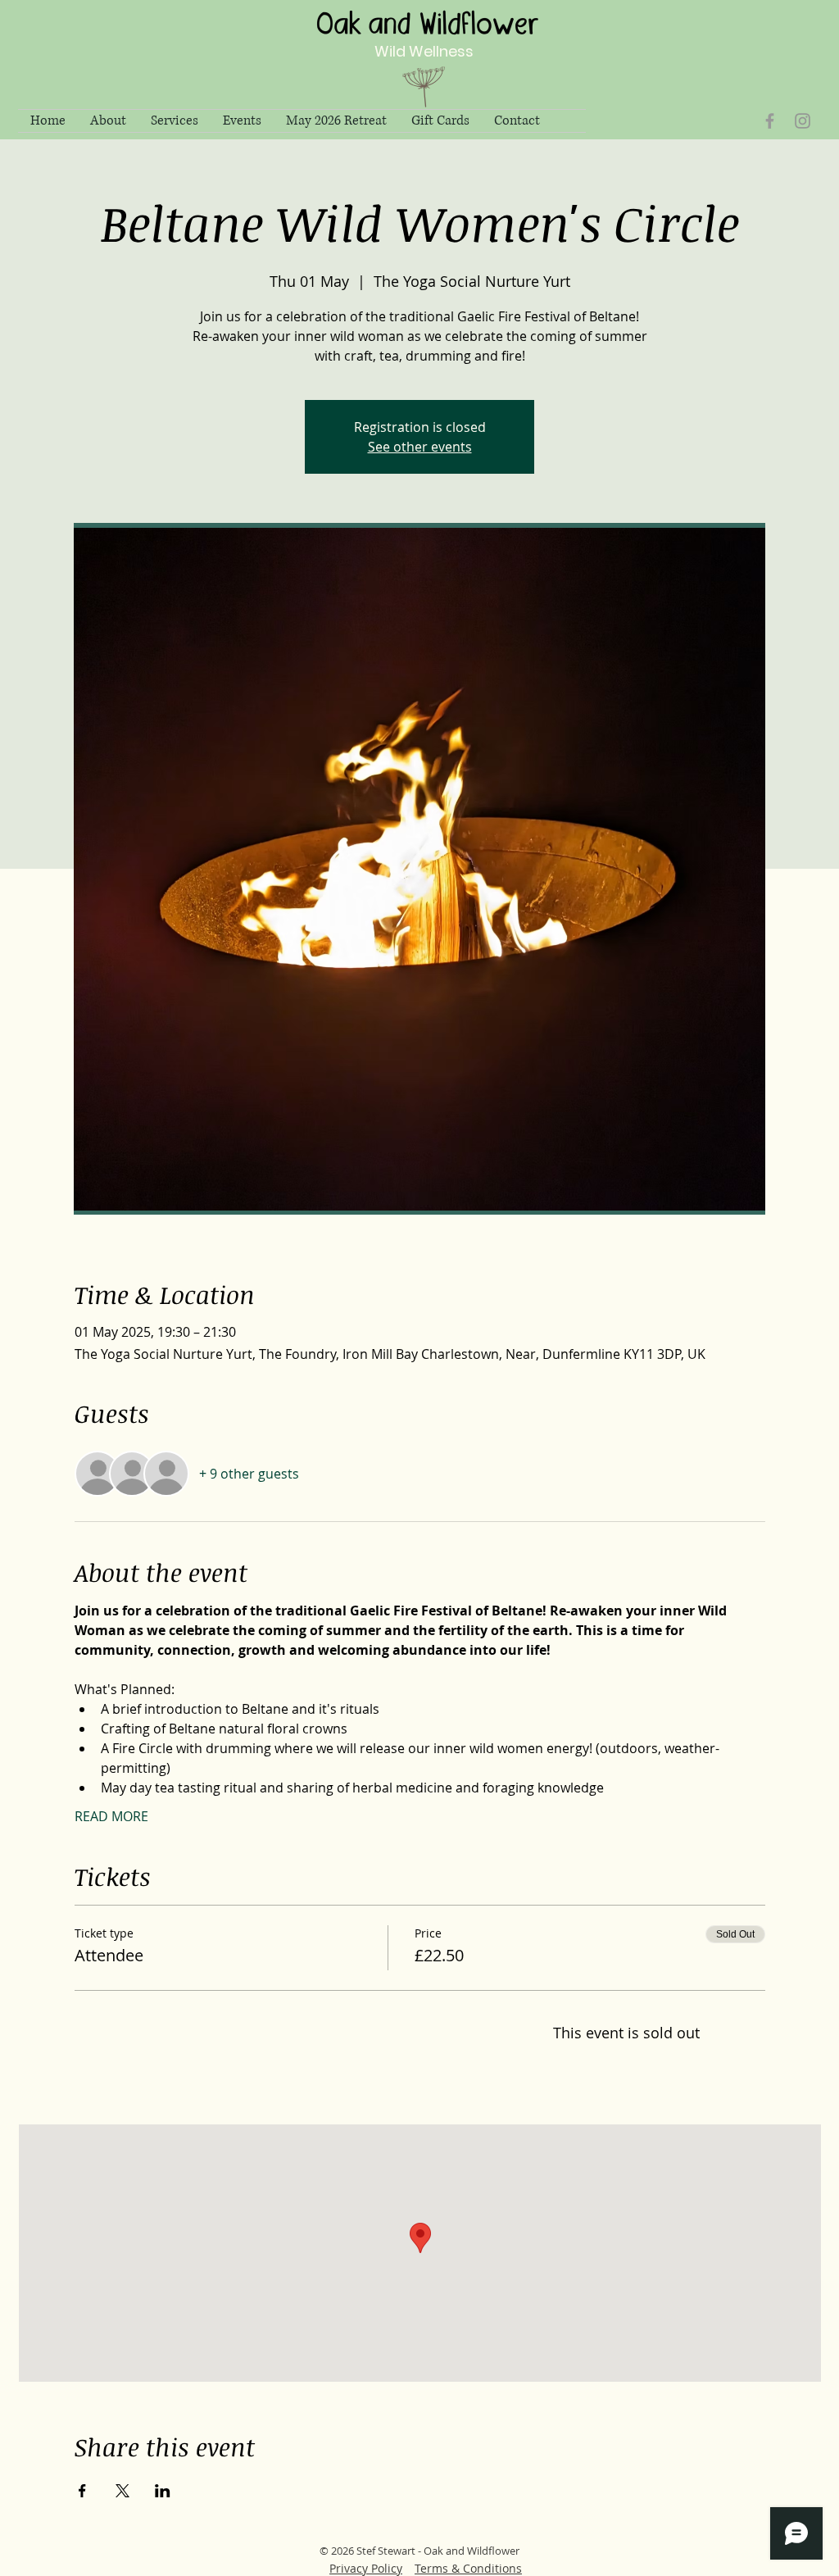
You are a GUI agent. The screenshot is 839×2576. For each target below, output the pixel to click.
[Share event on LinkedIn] (163, 2491)
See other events (420, 447)
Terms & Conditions (468, 2568)
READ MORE (111, 1816)
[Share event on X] (122, 2491)
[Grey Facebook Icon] (770, 121)
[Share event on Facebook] (82, 2491)
